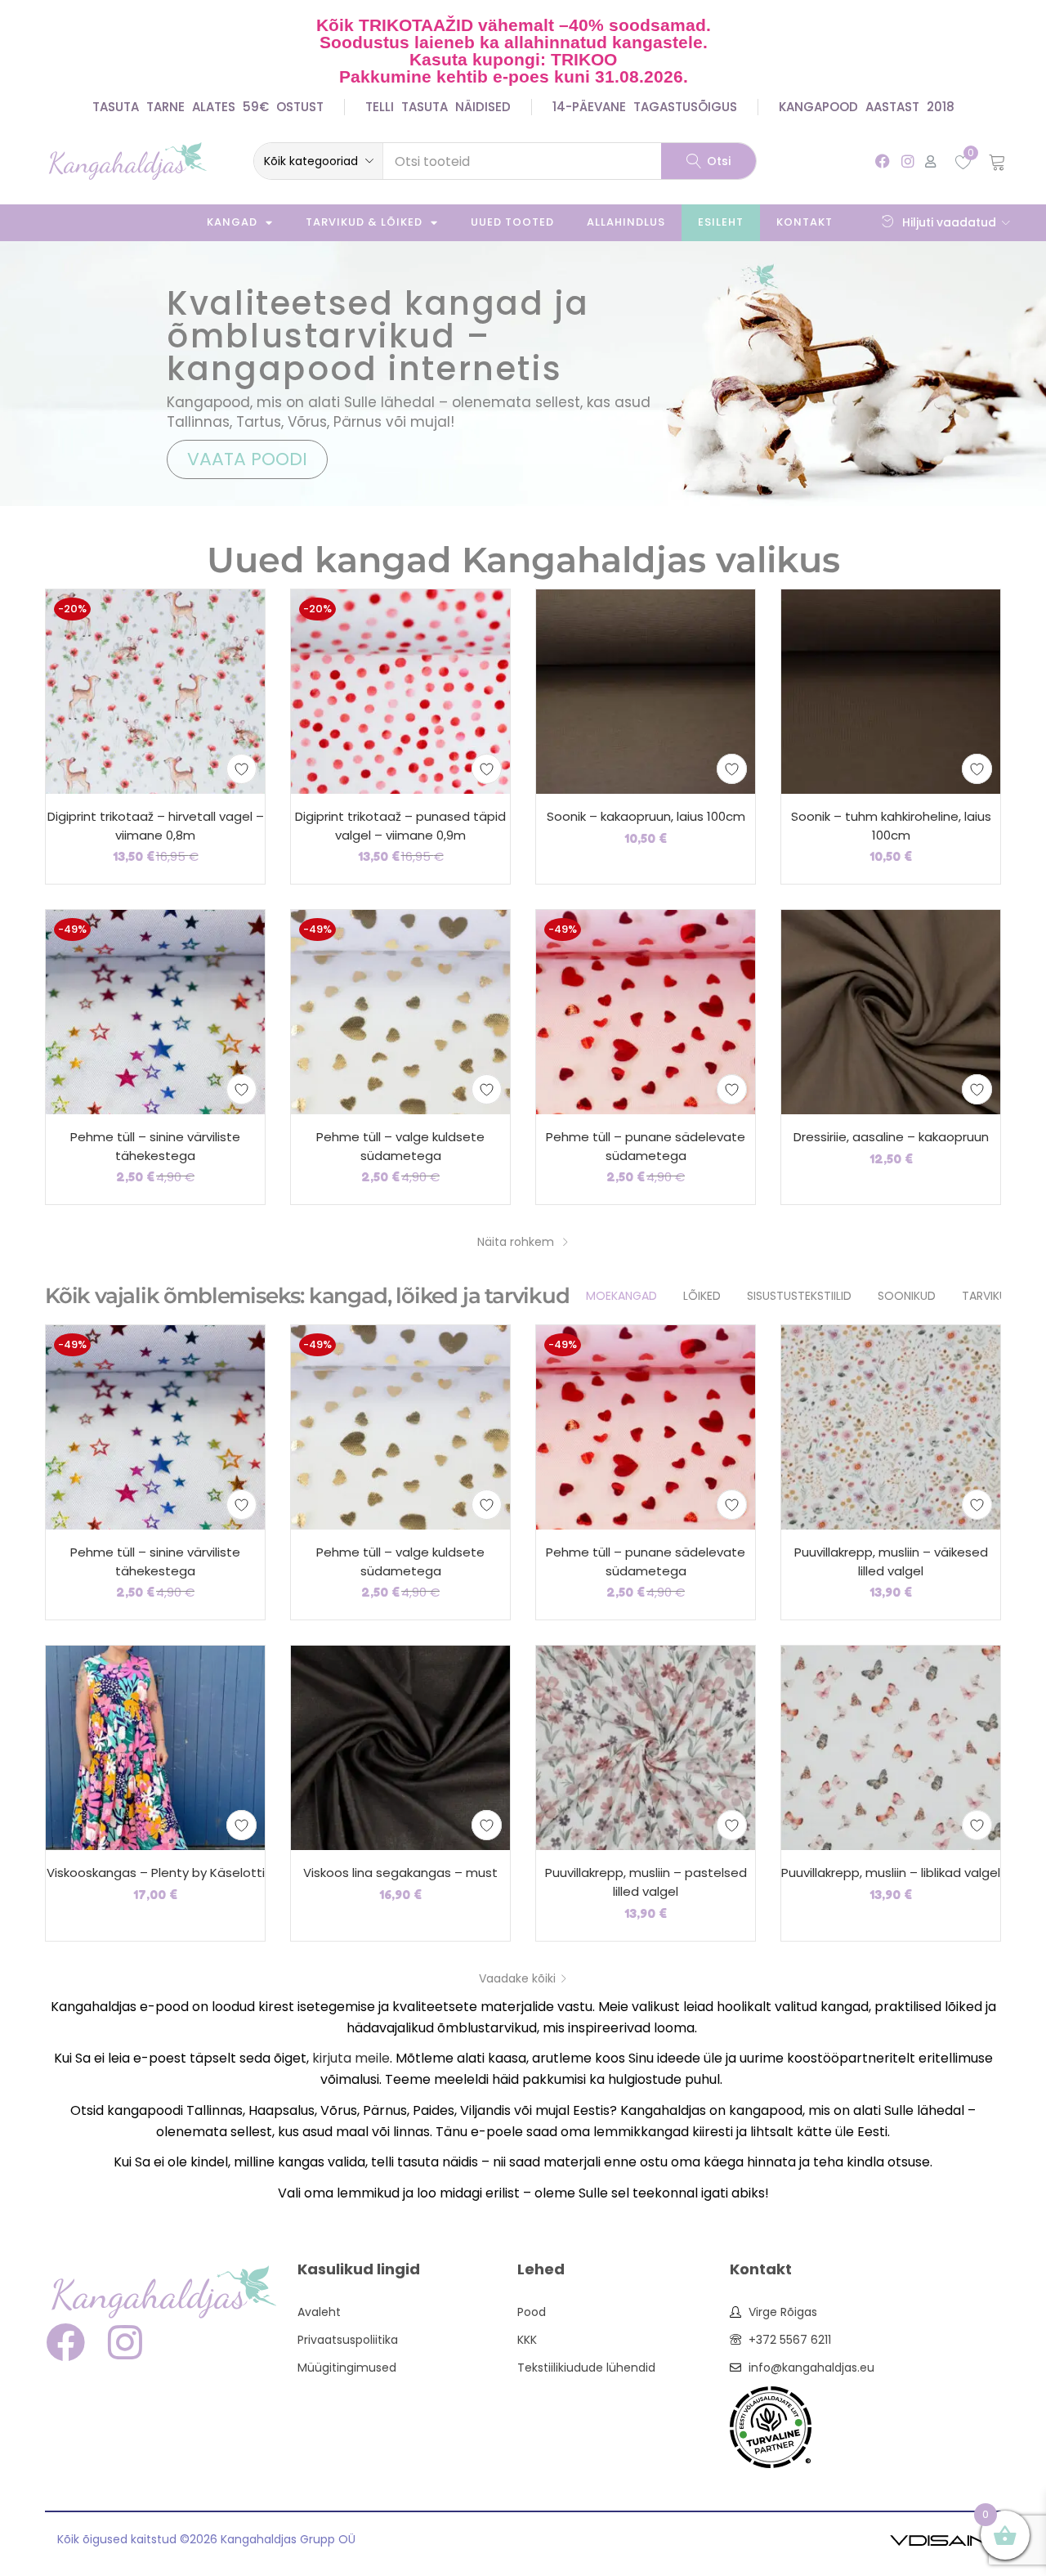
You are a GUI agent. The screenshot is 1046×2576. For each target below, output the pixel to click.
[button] (318, 161)
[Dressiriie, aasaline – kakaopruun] (891, 1011)
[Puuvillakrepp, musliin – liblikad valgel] (891, 1747)
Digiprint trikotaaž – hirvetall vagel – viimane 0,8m (156, 826)
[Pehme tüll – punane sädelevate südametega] (646, 1011)
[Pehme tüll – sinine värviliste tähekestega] (155, 1011)
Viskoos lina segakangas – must (400, 1873)
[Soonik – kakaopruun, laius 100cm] (646, 691)
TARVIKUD (988, 1296)
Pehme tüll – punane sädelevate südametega (646, 1146)
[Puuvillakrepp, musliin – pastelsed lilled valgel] (646, 1747)
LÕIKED (702, 1296)
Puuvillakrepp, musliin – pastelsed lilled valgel (646, 1882)
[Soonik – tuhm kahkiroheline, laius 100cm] (891, 691)
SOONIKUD (907, 1296)
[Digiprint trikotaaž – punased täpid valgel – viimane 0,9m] (400, 691)
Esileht (721, 222)
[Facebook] (882, 161)
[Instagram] (907, 161)
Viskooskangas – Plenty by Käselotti (156, 1873)
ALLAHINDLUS (626, 222)
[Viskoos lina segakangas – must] (400, 1747)
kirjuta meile (351, 2058)
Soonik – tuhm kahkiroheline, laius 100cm (891, 826)
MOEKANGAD (621, 1296)
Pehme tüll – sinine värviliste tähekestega (155, 1146)
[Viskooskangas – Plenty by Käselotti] (155, 1747)
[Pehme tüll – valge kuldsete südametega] (400, 1011)
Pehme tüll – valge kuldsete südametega (400, 1146)
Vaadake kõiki (517, 1978)
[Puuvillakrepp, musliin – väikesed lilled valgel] (891, 1427)
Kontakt (805, 222)
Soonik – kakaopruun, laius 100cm (646, 816)
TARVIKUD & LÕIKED (364, 222)
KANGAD (232, 222)
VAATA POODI (247, 459)
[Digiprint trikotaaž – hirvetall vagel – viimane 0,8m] (155, 691)
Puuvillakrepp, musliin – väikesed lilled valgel (891, 1561)
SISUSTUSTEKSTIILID (799, 1296)
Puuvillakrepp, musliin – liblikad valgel (891, 1873)
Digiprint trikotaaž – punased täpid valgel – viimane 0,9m (400, 826)
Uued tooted (512, 222)
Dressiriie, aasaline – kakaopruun (891, 1137)
